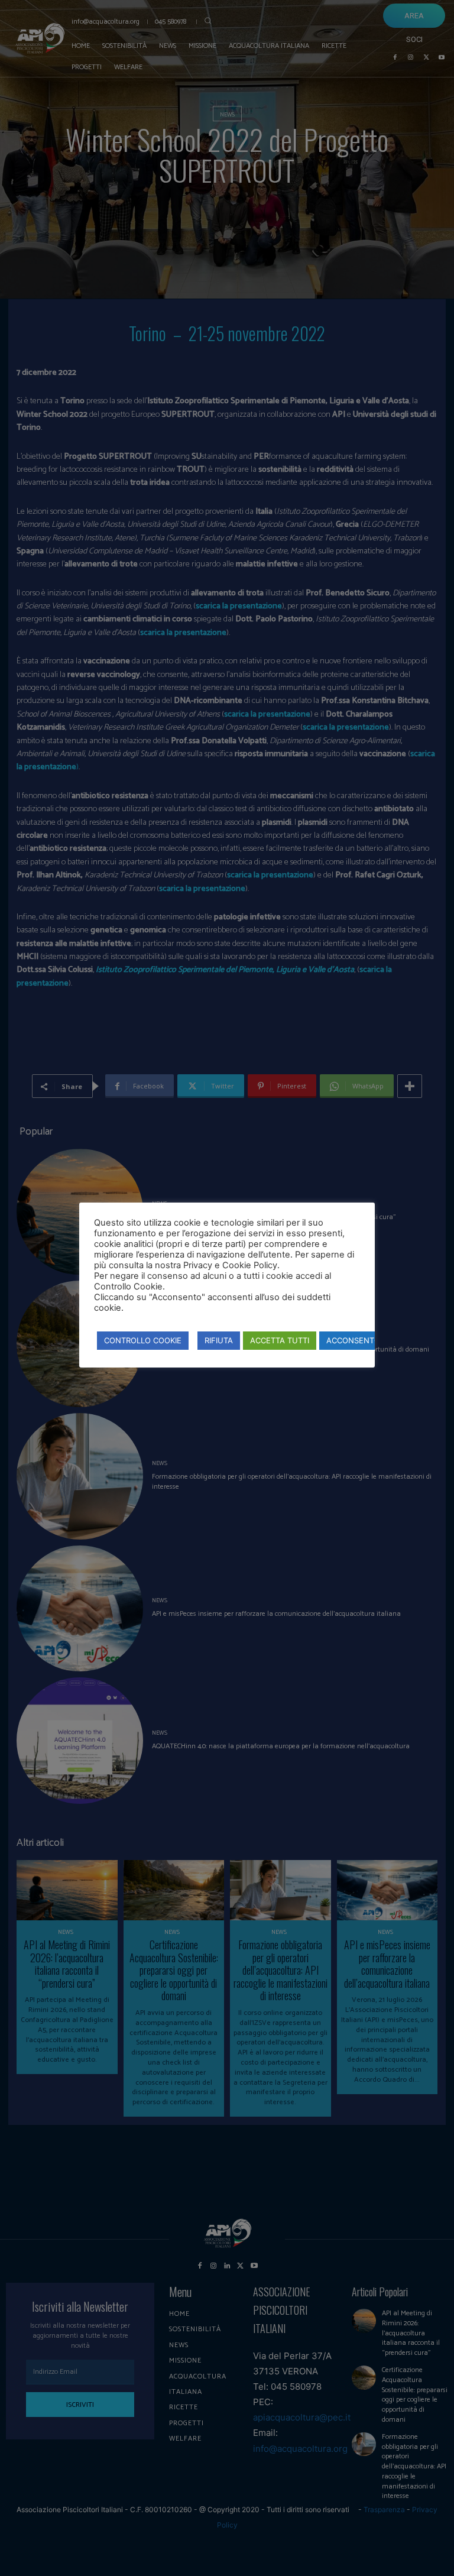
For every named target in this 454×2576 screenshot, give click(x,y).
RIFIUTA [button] (219, 1340)
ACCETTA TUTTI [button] (280, 1340)
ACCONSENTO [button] (353, 1340)
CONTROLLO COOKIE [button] (143, 1340)
